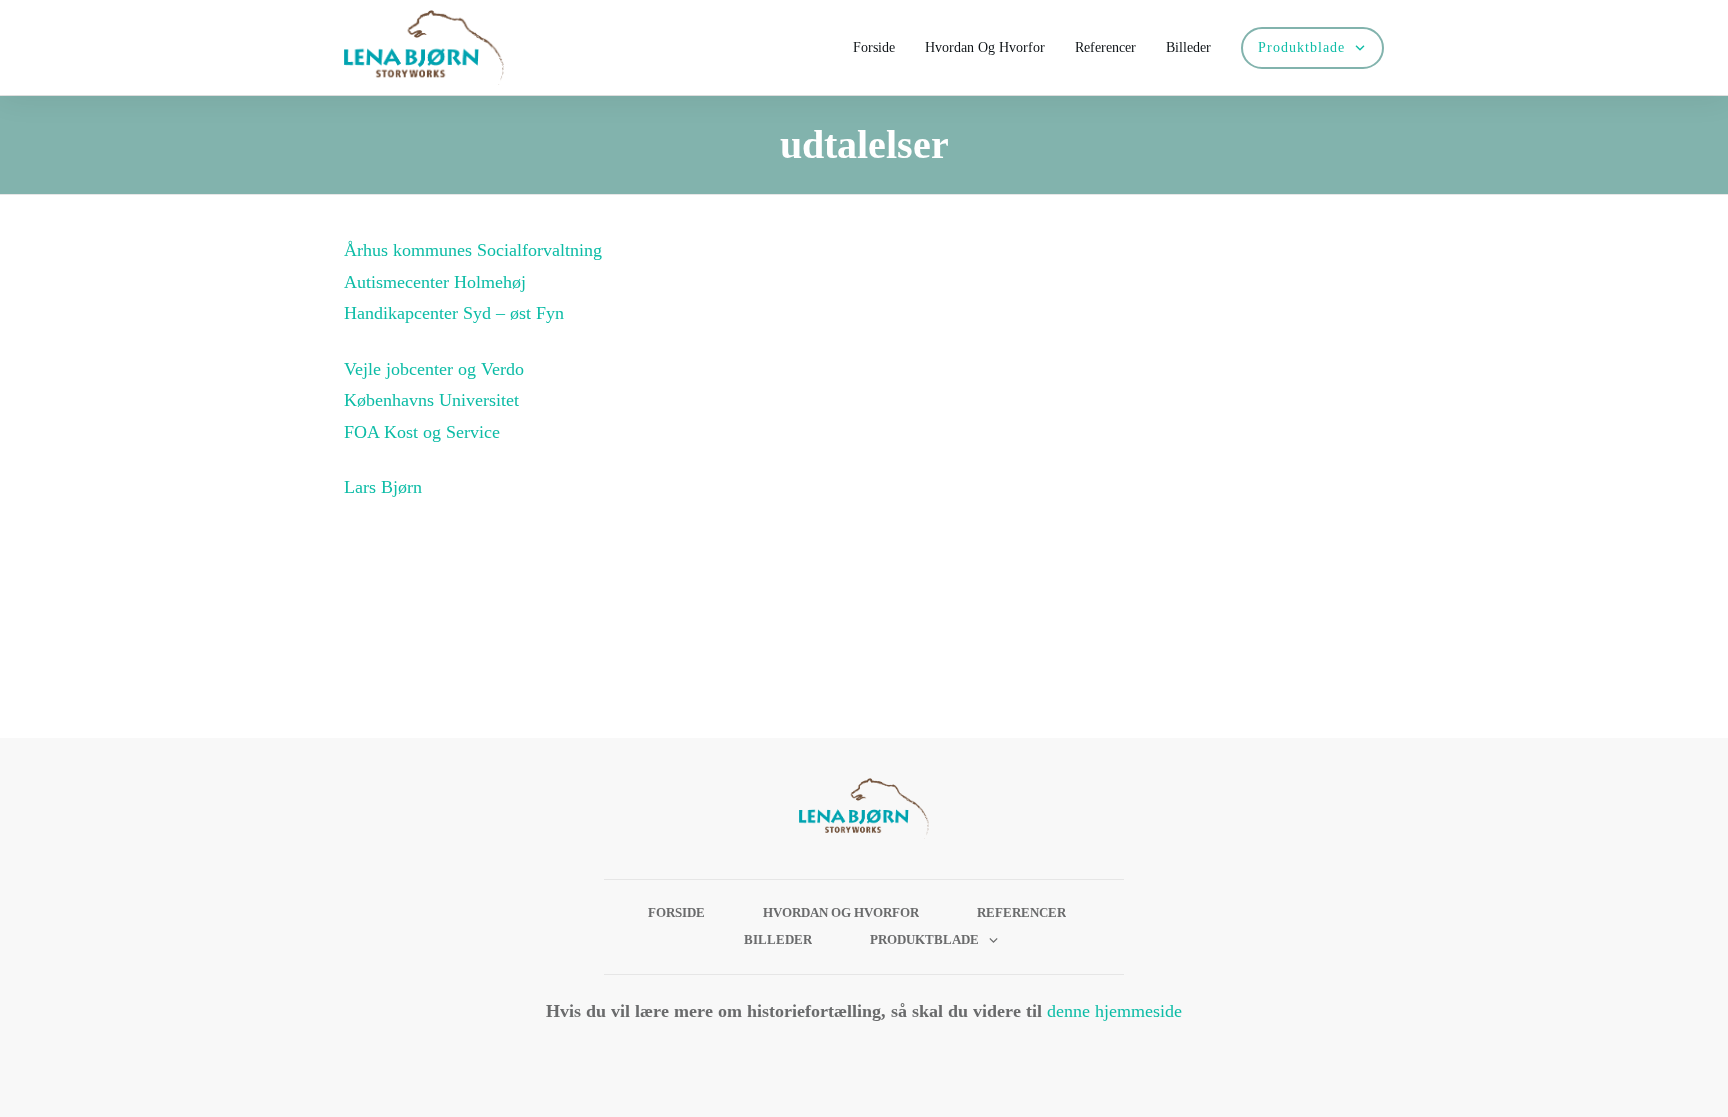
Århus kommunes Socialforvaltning (473, 250)
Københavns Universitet (431, 400)
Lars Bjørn (385, 487)
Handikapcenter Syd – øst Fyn (454, 313)
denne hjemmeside (1114, 1011)
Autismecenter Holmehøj (435, 282)
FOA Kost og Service (422, 432)
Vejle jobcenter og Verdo (434, 369)
